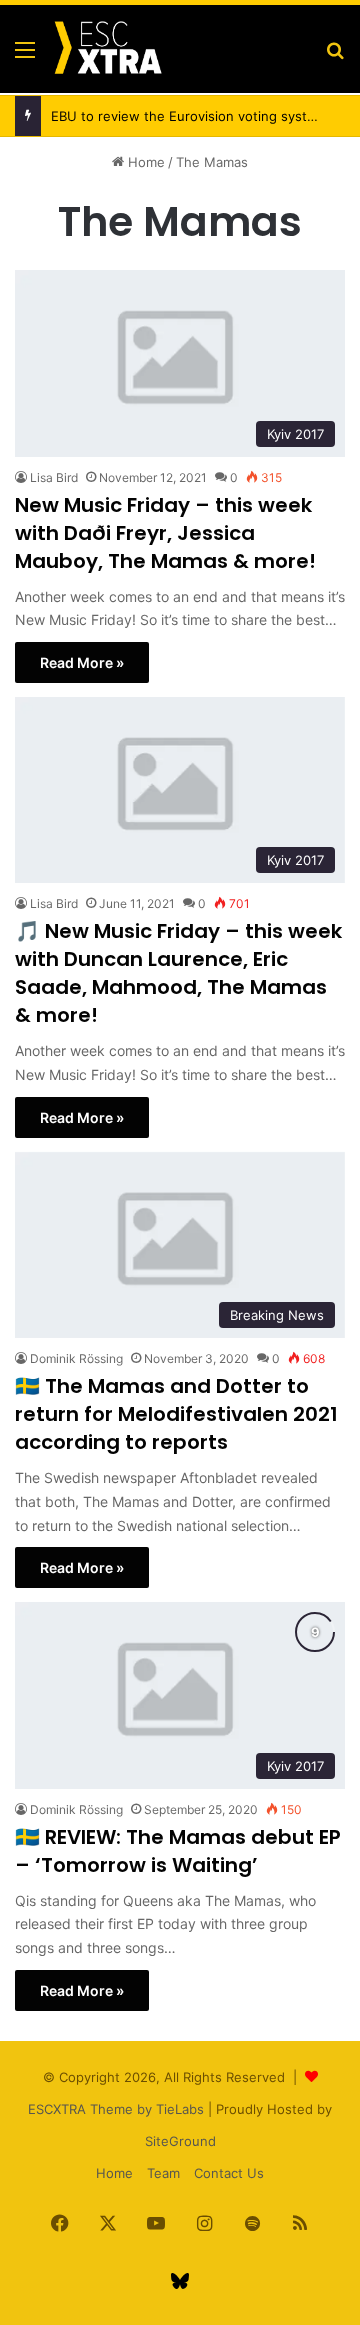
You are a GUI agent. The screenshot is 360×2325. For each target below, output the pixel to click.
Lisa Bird (54, 477)
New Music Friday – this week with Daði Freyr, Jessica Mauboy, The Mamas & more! (165, 533)
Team (163, 2173)
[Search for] (335, 56)
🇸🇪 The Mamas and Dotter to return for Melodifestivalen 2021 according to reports (176, 1414)
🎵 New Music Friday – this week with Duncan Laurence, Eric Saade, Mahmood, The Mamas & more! (178, 973)
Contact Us (229, 2173)
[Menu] (25, 56)
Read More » (82, 662)
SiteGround (180, 2141)
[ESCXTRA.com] (107, 49)
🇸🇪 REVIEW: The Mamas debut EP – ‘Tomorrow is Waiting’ (178, 1851)
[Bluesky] (180, 2281)
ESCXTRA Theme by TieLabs (116, 2109)
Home (144, 162)
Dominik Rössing (76, 1358)
